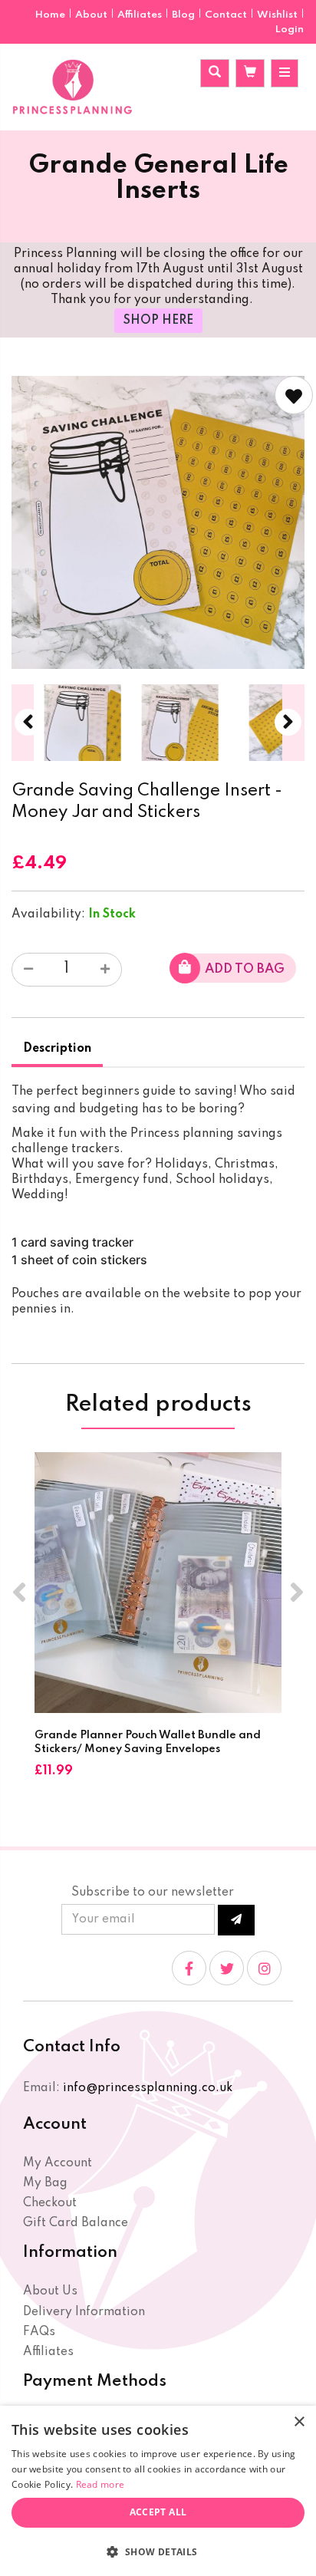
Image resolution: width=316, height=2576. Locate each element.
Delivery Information (84, 2312)
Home (51, 15)
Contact (227, 15)
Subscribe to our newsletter (153, 1892)
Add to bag (245, 969)
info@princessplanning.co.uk (148, 2088)
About (92, 15)
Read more (100, 2484)
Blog (184, 15)
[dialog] (158, 2491)
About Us (50, 2291)
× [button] (299, 2422)
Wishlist (277, 15)
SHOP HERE (158, 321)
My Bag (45, 2183)
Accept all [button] (158, 2512)
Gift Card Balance (76, 2223)
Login (290, 30)
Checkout (50, 2203)
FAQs (39, 2332)
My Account (58, 2163)
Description (57, 1049)
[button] (158, 2551)
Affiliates (141, 15)
